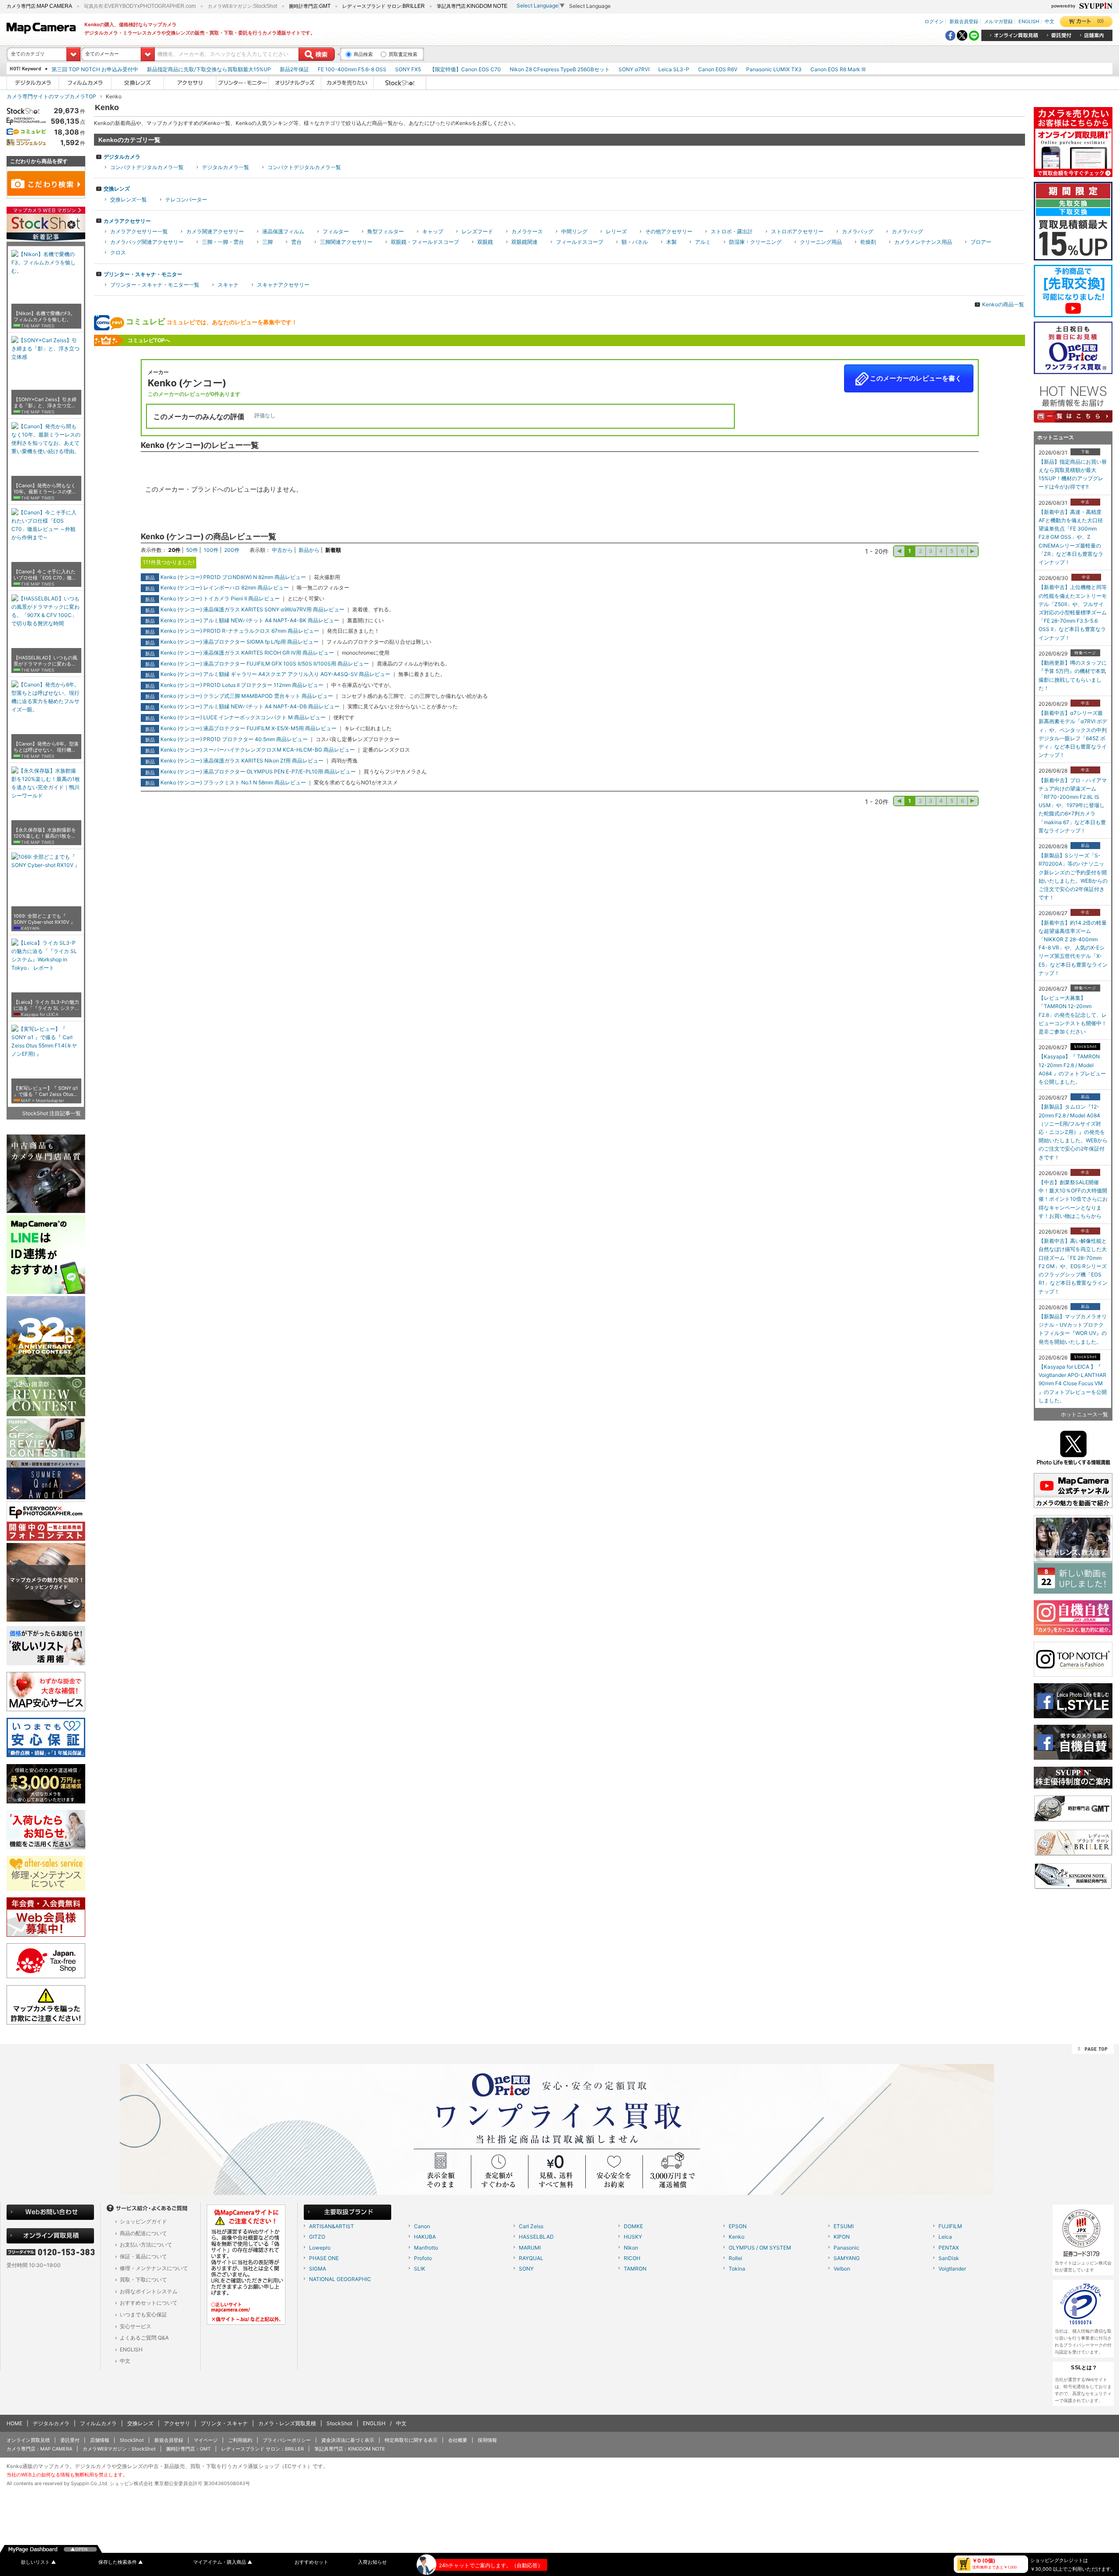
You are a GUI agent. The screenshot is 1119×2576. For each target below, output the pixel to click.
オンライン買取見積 (28, 2440)
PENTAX (949, 2248)
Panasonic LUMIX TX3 (774, 69)
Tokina (737, 2269)
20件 (174, 550)
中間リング (574, 231)
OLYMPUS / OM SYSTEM (760, 2248)
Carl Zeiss (531, 2226)
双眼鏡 (485, 242)
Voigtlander (952, 2269)
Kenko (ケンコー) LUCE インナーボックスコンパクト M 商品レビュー (243, 717)
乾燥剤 (868, 242)
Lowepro (320, 2248)
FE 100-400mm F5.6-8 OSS (352, 69)
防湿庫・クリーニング (755, 242)
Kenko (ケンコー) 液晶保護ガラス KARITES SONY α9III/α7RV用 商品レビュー (252, 609)
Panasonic (846, 2248)
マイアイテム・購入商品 (223, 2562)
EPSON (738, 2226)
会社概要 (458, 2440)
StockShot (339, 2423)
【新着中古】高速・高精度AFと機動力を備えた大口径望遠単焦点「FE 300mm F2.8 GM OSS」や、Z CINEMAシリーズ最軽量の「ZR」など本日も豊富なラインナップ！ (1071, 537)
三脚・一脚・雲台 (223, 242)
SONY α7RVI (634, 69)
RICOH (632, 2258)
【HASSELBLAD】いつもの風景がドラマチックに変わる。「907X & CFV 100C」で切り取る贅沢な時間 (45, 661)
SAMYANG (847, 2258)
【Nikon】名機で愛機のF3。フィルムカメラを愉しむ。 (44, 317)
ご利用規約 (240, 2440)
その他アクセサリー (669, 231)
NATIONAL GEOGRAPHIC (340, 2279)
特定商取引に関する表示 (411, 2440)
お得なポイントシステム (149, 2291)
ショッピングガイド (143, 2221)
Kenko (737, 2237)
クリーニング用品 (821, 242)
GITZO (317, 2237)
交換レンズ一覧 (129, 199)
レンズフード (477, 231)
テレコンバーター (186, 199)
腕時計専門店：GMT (188, 2449)
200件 (232, 550)
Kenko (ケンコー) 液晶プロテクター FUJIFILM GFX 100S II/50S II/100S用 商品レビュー (265, 664)
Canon (422, 2226)
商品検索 (363, 54)
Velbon (842, 2269)
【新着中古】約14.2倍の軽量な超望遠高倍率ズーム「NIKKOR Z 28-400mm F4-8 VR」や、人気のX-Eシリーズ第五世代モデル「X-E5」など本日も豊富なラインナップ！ (1073, 948)
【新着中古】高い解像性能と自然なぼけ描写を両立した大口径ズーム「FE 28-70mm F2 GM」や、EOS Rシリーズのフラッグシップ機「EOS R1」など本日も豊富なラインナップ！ (1073, 1266)
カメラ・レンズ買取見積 (287, 2423)
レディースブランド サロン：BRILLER (262, 2449)
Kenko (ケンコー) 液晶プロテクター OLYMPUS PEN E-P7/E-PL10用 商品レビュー (258, 771)
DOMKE (633, 2226)
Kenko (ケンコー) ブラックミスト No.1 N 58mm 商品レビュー (233, 782)
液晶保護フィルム (283, 231)
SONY (526, 2269)
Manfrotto (426, 2248)
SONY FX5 (408, 69)
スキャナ (228, 285)
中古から (282, 550)
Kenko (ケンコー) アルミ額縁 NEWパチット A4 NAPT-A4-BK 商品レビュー (250, 620)
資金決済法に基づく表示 (348, 2440)
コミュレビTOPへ (149, 340)
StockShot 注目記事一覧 (52, 1113)
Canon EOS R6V (718, 69)
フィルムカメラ (98, 2423)
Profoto (423, 2258)
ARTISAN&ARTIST (332, 2226)
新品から (309, 550)
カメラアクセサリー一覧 (139, 231)
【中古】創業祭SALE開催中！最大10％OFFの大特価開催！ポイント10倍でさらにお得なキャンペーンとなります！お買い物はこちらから (1073, 1199)
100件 (211, 550)
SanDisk (949, 2258)
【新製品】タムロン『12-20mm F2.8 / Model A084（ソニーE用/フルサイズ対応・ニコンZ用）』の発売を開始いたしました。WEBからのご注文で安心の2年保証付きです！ (1073, 1132)
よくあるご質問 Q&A (144, 2338)
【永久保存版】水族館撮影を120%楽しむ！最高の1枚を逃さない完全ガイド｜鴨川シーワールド (45, 833)
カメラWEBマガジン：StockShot (119, 2449)
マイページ (206, 2440)
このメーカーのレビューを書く (915, 378)
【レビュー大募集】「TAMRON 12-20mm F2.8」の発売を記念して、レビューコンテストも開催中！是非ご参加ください (1073, 1015)
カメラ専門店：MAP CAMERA (39, 2449)
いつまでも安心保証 (143, 2314)
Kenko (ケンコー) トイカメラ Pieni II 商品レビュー (220, 598)
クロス (118, 252)
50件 (192, 550)
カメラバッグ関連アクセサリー (147, 242)
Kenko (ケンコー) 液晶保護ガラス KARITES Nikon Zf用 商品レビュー (242, 761)
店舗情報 (100, 2440)
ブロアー (981, 242)
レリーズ (616, 231)
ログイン (934, 21)
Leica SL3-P (674, 69)
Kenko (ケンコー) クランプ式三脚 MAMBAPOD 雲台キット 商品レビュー (247, 696)
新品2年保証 (294, 69)
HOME (14, 2423)
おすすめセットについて (149, 2303)
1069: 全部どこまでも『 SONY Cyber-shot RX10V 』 (44, 919)
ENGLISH (1029, 21)
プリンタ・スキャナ (224, 2423)
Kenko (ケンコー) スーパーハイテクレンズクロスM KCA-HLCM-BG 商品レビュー (258, 750)
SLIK (420, 2269)
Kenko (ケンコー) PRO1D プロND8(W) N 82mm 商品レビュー (233, 577)
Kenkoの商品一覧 (1003, 304)
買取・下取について (143, 2280)
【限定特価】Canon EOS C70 (465, 69)
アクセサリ (177, 2423)
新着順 (333, 550)
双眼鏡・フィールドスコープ (425, 242)
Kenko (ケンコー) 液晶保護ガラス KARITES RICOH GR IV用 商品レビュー (247, 653)
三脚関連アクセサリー (346, 242)
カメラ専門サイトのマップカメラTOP (51, 96)
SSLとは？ (1084, 2368)
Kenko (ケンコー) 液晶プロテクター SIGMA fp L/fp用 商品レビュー (240, 642)
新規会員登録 (964, 21)
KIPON (842, 2237)
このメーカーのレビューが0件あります (194, 394)
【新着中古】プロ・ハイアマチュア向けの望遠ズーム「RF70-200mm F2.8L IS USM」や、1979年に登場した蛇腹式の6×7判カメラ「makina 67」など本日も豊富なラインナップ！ (1073, 805)
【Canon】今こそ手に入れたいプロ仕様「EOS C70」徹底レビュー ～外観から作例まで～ (45, 575)
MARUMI (530, 2248)
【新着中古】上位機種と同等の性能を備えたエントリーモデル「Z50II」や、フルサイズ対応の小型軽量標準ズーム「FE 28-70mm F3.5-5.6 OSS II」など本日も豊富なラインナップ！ (1073, 612)
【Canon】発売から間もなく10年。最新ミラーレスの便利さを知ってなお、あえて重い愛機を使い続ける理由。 (45, 489)
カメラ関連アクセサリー (215, 231)
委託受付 (70, 2440)
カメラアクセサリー (127, 221)
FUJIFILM (950, 2226)
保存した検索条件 (121, 2562)
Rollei (735, 2258)
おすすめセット (311, 2562)
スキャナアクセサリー (283, 285)
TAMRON (635, 2269)
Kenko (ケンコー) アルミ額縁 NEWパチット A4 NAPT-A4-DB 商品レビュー (250, 706)
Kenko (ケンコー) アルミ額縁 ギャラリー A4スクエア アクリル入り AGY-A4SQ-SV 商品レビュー (275, 674)
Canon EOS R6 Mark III (838, 69)
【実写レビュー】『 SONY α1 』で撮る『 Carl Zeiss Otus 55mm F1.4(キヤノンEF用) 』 (46, 1092)
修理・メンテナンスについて (154, 2268)
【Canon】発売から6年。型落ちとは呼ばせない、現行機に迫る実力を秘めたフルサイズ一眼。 (46, 747)
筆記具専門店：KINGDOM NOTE (350, 2449)
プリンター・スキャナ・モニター (143, 274)
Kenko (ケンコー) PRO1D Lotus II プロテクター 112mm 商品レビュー (242, 685)
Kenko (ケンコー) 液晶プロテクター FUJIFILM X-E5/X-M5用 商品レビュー (248, 728)
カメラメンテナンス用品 (923, 242)
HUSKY (633, 2237)
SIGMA (318, 2269)
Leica (945, 2237)
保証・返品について (143, 2256)
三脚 (268, 242)
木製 (671, 242)
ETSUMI (844, 2226)
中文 (1049, 21)
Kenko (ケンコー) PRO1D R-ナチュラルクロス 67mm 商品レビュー (240, 631)
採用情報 (487, 2440)
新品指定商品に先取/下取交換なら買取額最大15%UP (209, 69)
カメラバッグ (858, 231)
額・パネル (635, 242)
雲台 (296, 242)
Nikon (631, 2248)
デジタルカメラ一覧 (226, 167)
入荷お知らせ (372, 2562)
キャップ (433, 231)
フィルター (336, 231)
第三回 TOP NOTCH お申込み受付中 (95, 69)
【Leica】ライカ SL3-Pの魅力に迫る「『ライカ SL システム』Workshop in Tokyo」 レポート (46, 1005)
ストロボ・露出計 (732, 231)
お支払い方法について (146, 2245)
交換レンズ (117, 189)
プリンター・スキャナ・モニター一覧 (155, 285)
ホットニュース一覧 (1084, 1414)
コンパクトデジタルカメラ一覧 (147, 167)
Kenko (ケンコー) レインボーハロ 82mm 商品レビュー (225, 588)
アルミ (703, 242)
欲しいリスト (38, 2562)
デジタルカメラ (122, 157)
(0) (1100, 21)
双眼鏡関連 (525, 242)
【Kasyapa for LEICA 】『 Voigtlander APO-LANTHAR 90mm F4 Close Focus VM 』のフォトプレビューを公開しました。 (1073, 1383)
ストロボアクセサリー (797, 231)
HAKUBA (425, 2237)
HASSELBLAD (536, 2237)
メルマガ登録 (998, 21)
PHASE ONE (324, 2258)
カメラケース (527, 231)
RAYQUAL (531, 2258)
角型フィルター (386, 231)
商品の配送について (143, 2233)
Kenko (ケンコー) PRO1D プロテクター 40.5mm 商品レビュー (234, 739)
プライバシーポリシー (287, 2440)
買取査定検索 (403, 54)
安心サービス (136, 2326)
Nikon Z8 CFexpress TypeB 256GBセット (560, 69)
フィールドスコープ (580, 242)
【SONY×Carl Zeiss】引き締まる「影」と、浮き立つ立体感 (45, 403)
